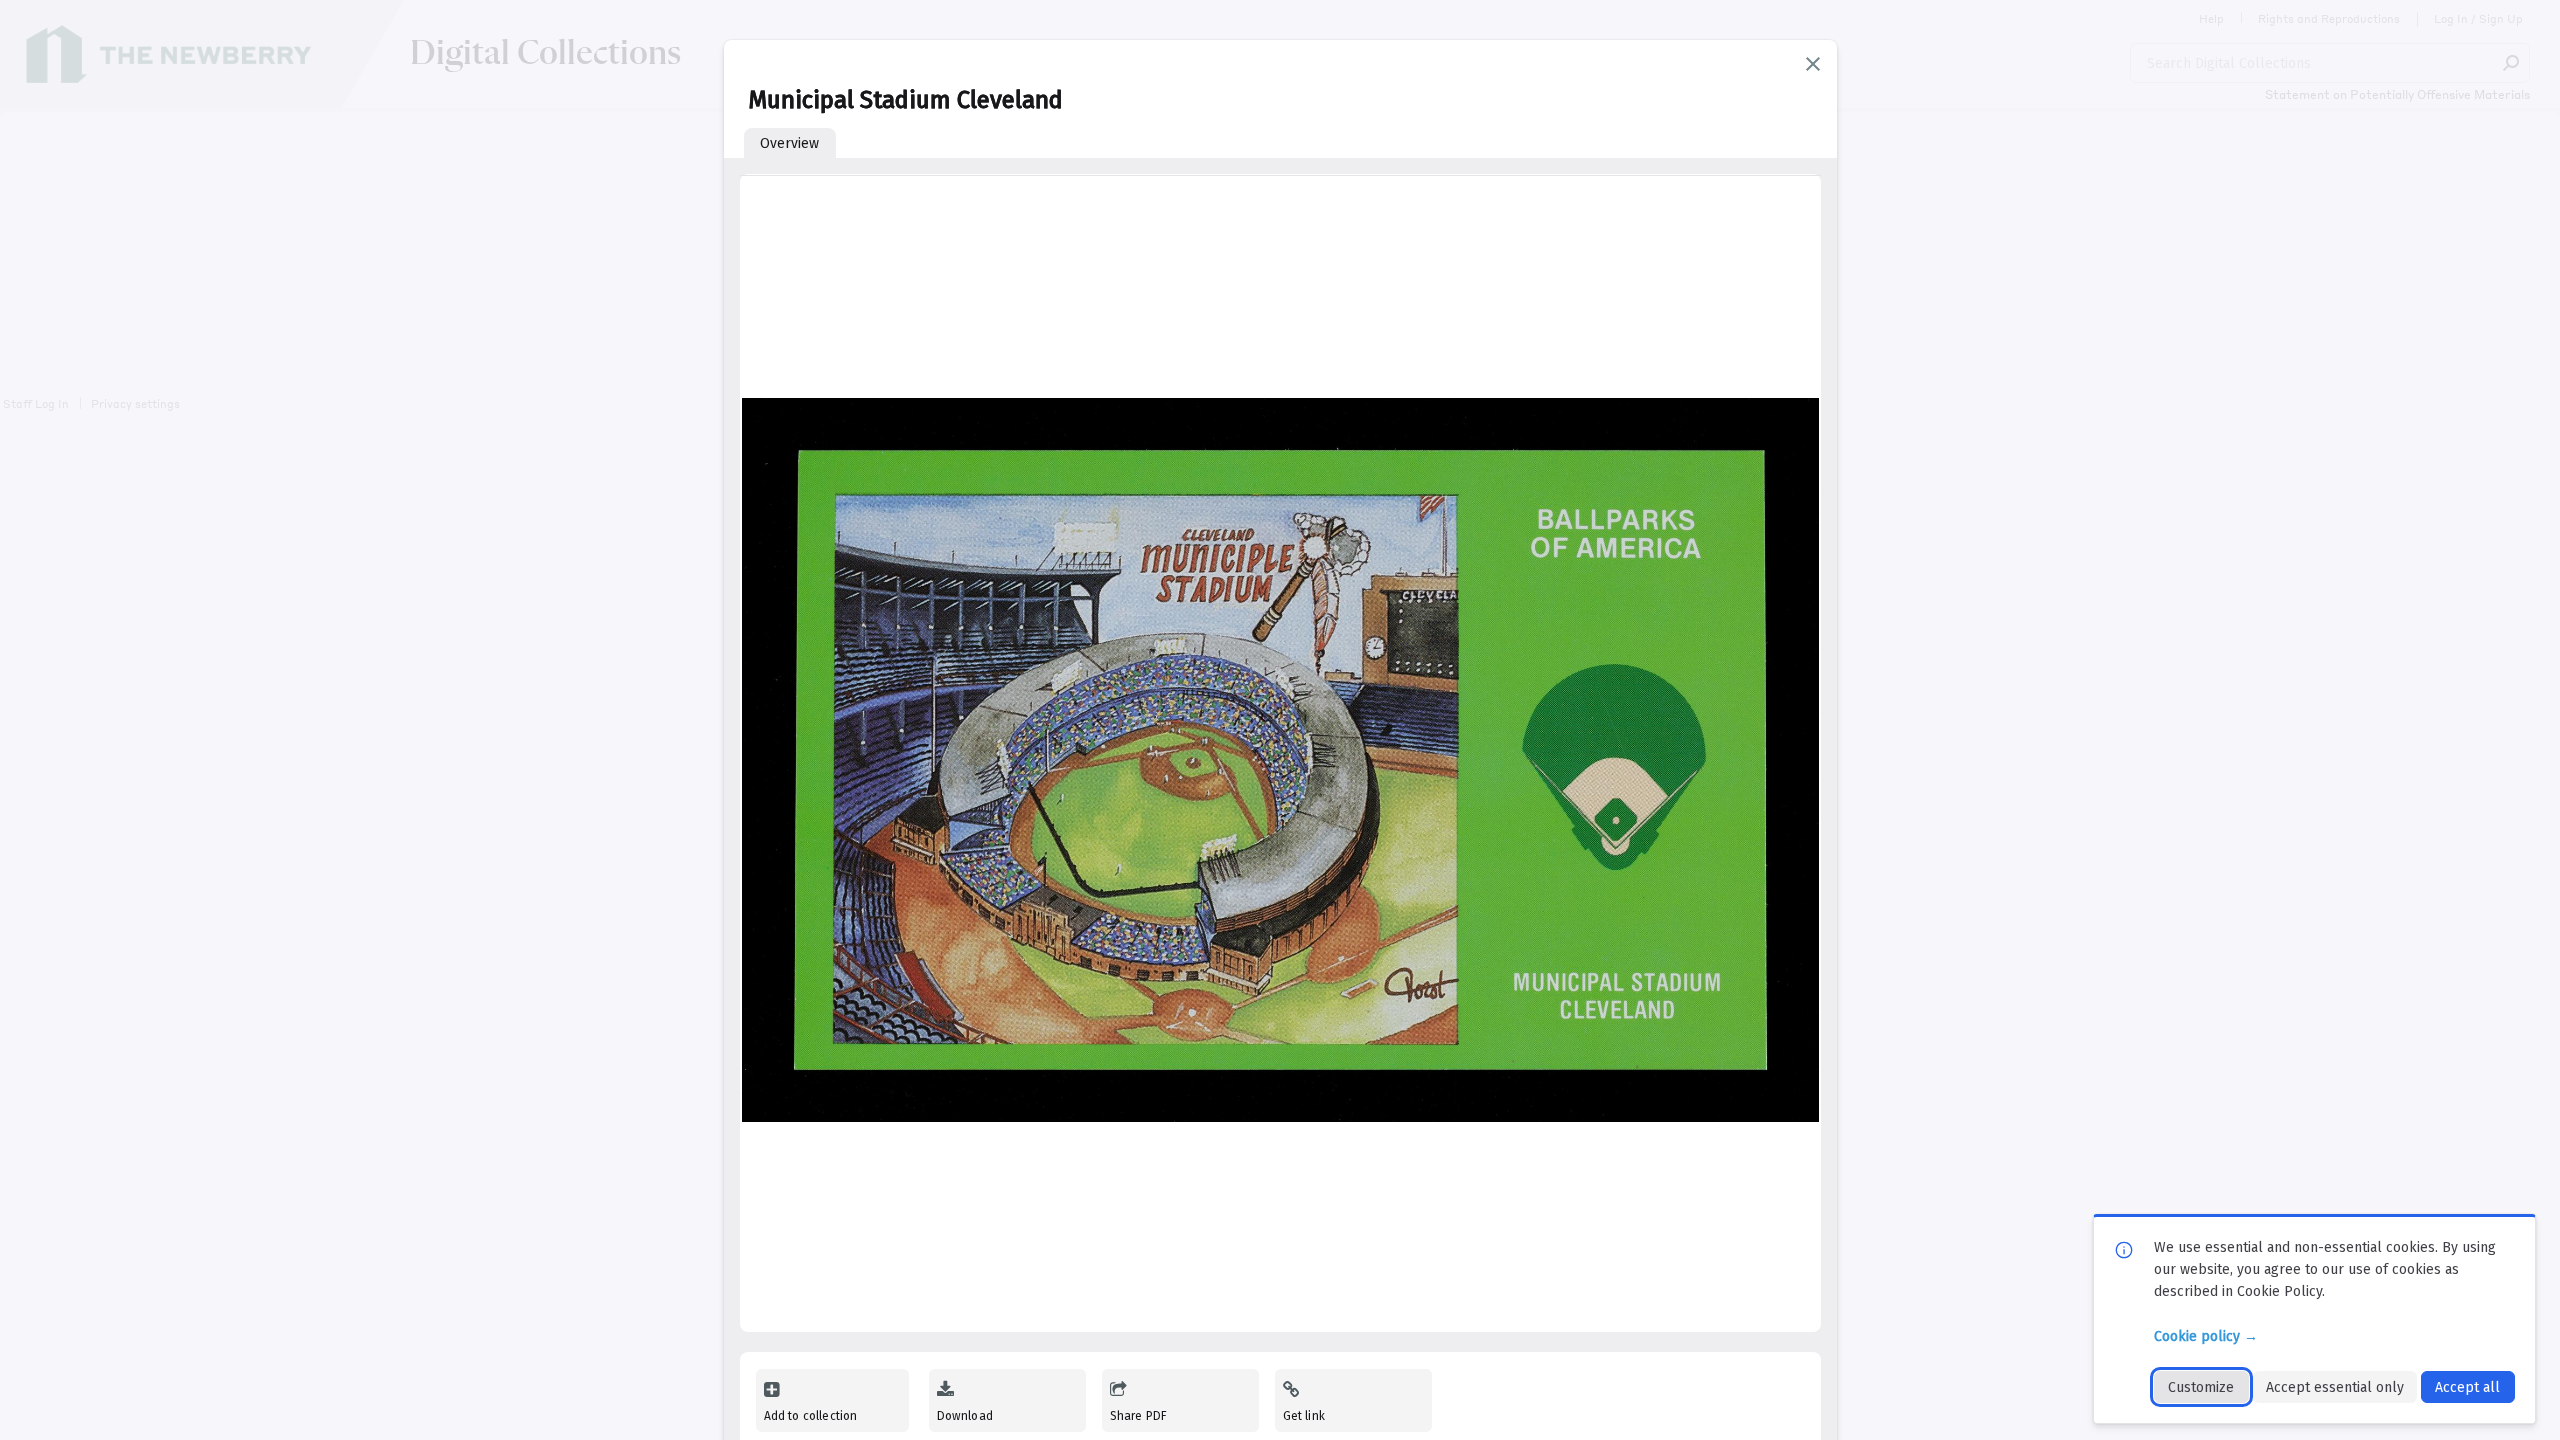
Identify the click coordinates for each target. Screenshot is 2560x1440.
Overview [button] (789, 143)
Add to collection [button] (811, 1416)
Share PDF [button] (1139, 1416)
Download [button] (965, 1416)
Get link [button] (1304, 1416)
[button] (1813, 64)
